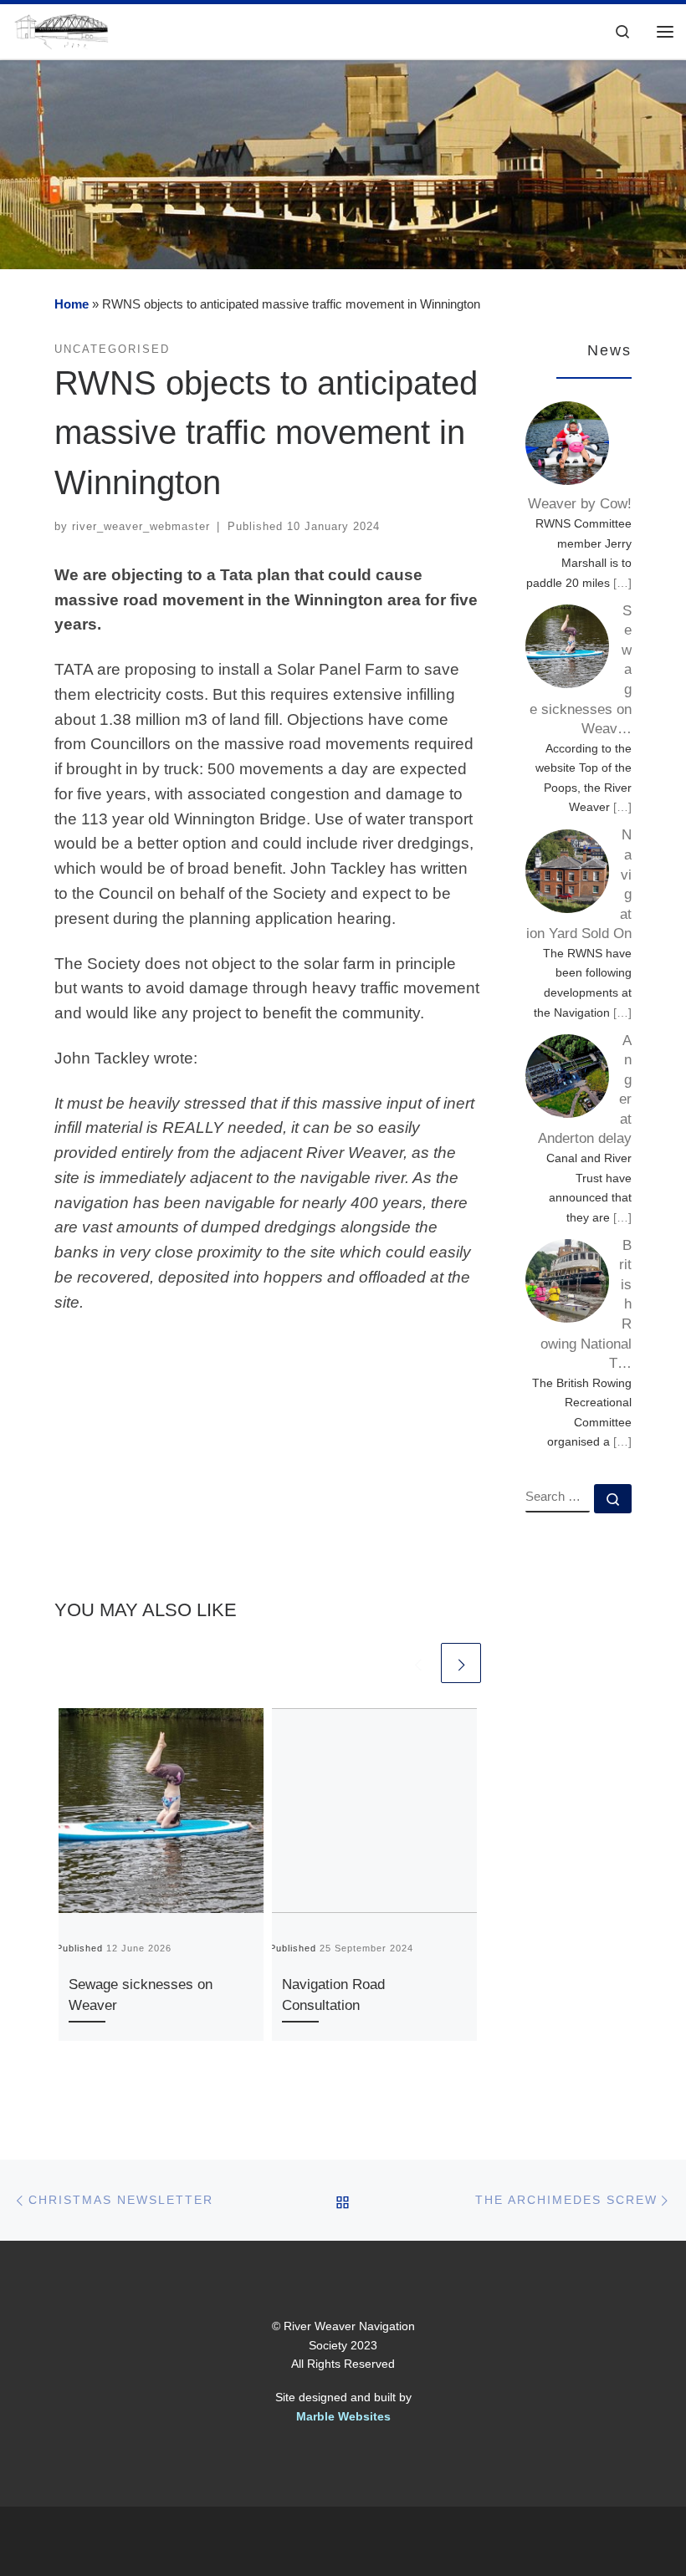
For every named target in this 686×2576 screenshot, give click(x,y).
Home (72, 304)
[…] (622, 583)
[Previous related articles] (417, 1663)
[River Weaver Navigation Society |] (61, 30)
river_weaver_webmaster (141, 526)
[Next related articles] (461, 1663)
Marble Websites (343, 2416)
